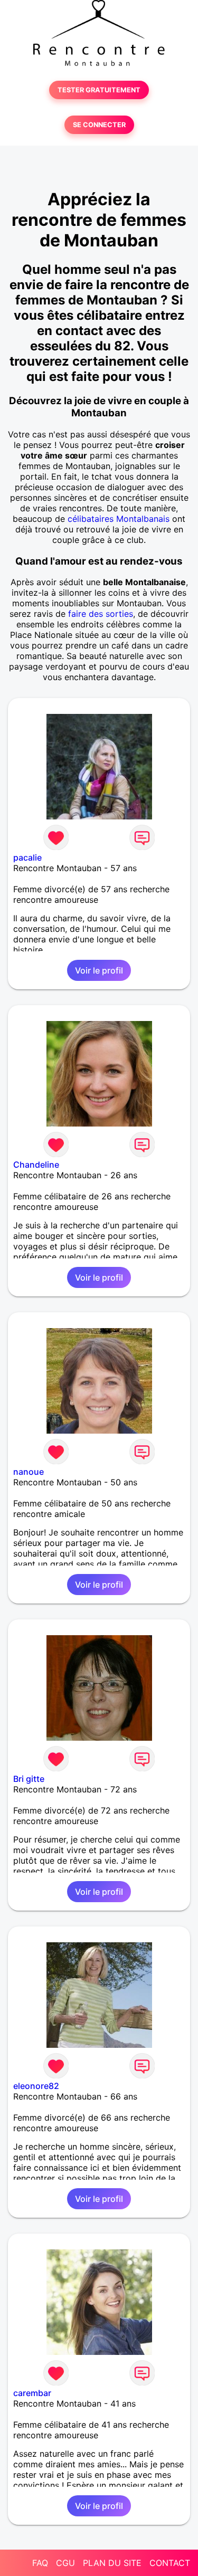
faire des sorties (101, 614)
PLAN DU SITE (112, 2563)
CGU (65, 2563)
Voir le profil (99, 970)
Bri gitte (29, 1779)
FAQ (40, 2563)
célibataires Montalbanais (119, 519)
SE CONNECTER (99, 125)
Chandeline (36, 1165)
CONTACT (170, 2563)
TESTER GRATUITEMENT (99, 90)
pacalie (27, 857)
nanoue (29, 1472)
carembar (32, 2393)
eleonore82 (36, 2086)
